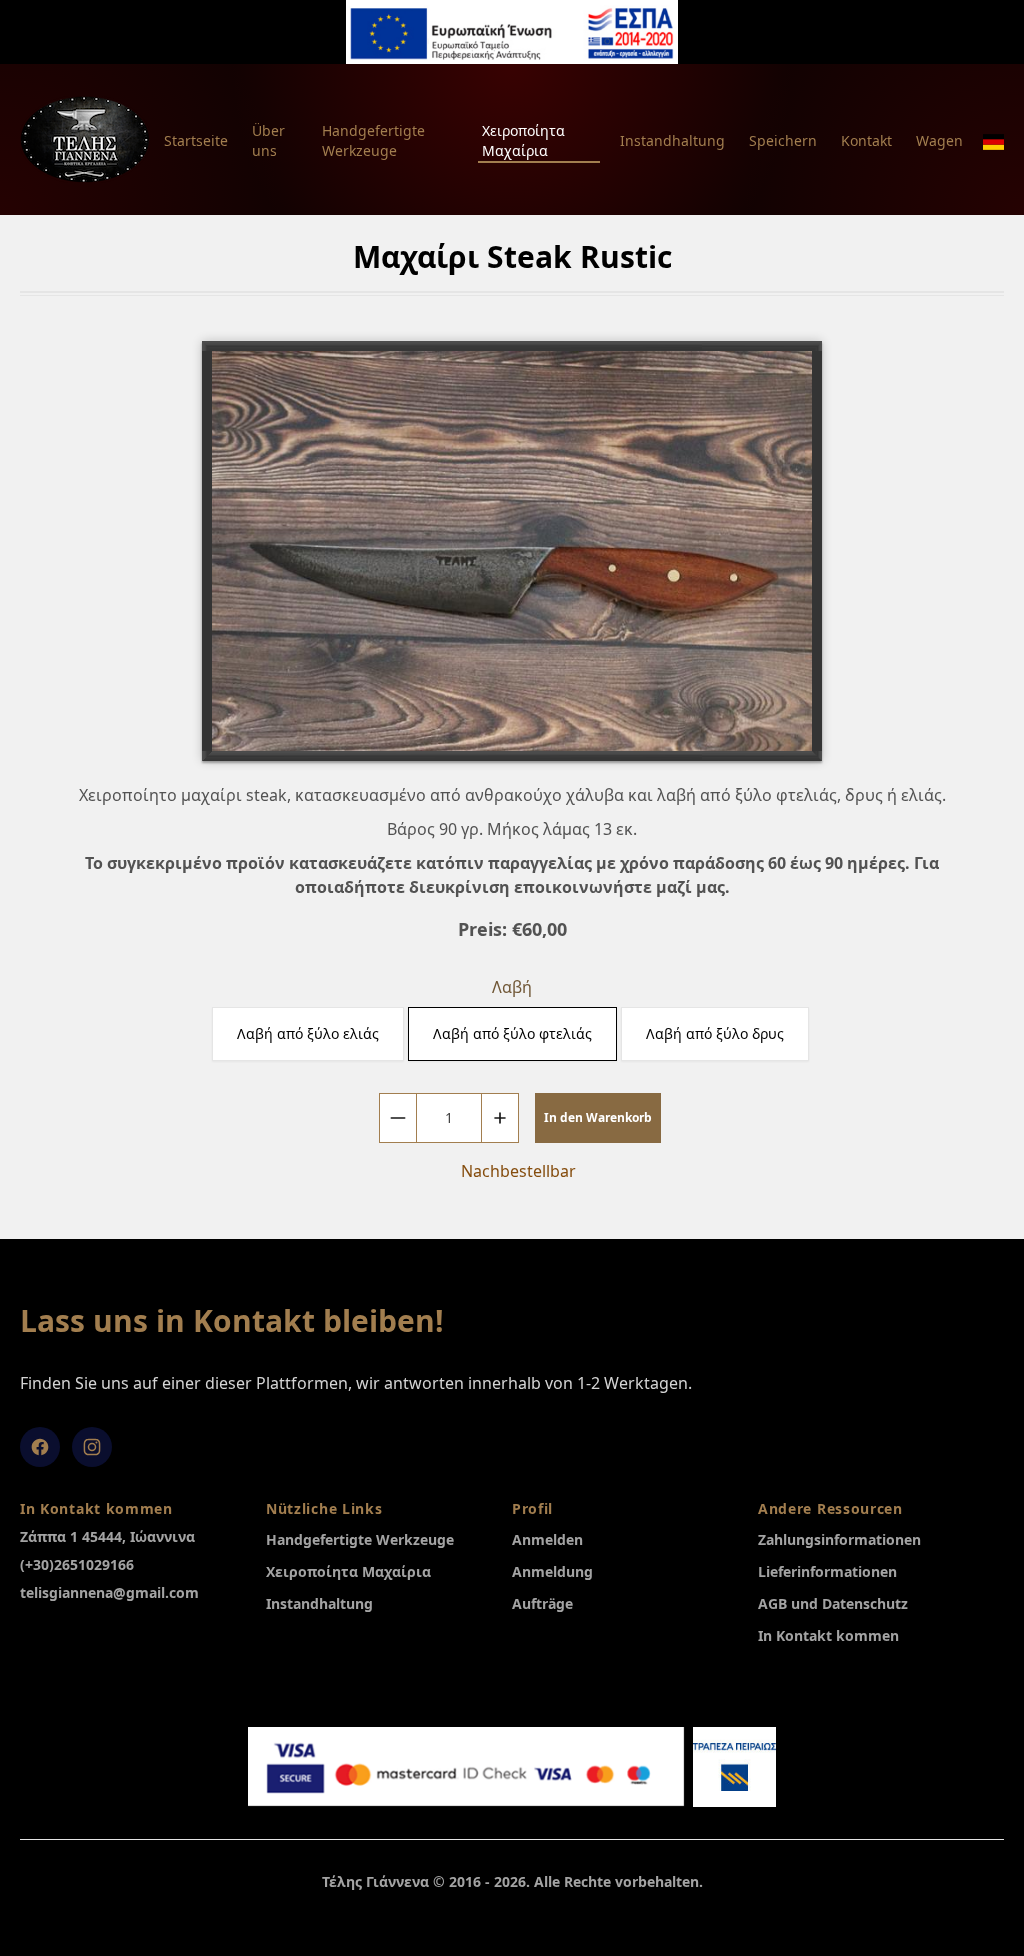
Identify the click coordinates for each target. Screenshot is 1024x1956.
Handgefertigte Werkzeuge (373, 140)
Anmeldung (552, 1571)
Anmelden (547, 1539)
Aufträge (542, 1603)
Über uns (268, 140)
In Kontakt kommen (828, 1635)
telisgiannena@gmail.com (109, 1592)
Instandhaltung (672, 140)
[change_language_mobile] (993, 142)
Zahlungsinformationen (839, 1539)
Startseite (196, 140)
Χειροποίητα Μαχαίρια (523, 140)
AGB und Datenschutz (833, 1603)
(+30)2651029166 (77, 1564)
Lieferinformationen (827, 1571)
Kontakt (866, 140)
